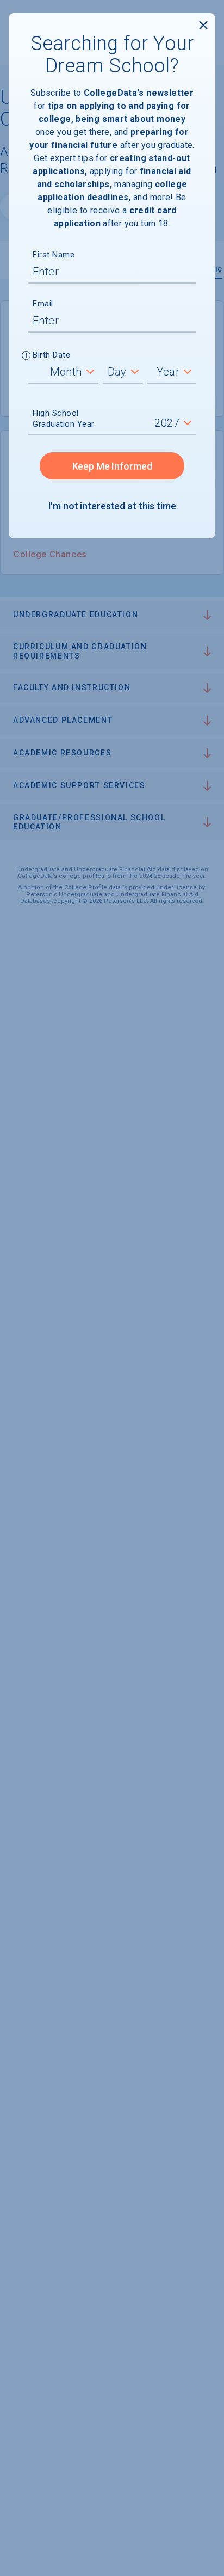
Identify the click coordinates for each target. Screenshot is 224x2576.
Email (43, 304)
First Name (54, 255)
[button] (26, 356)
